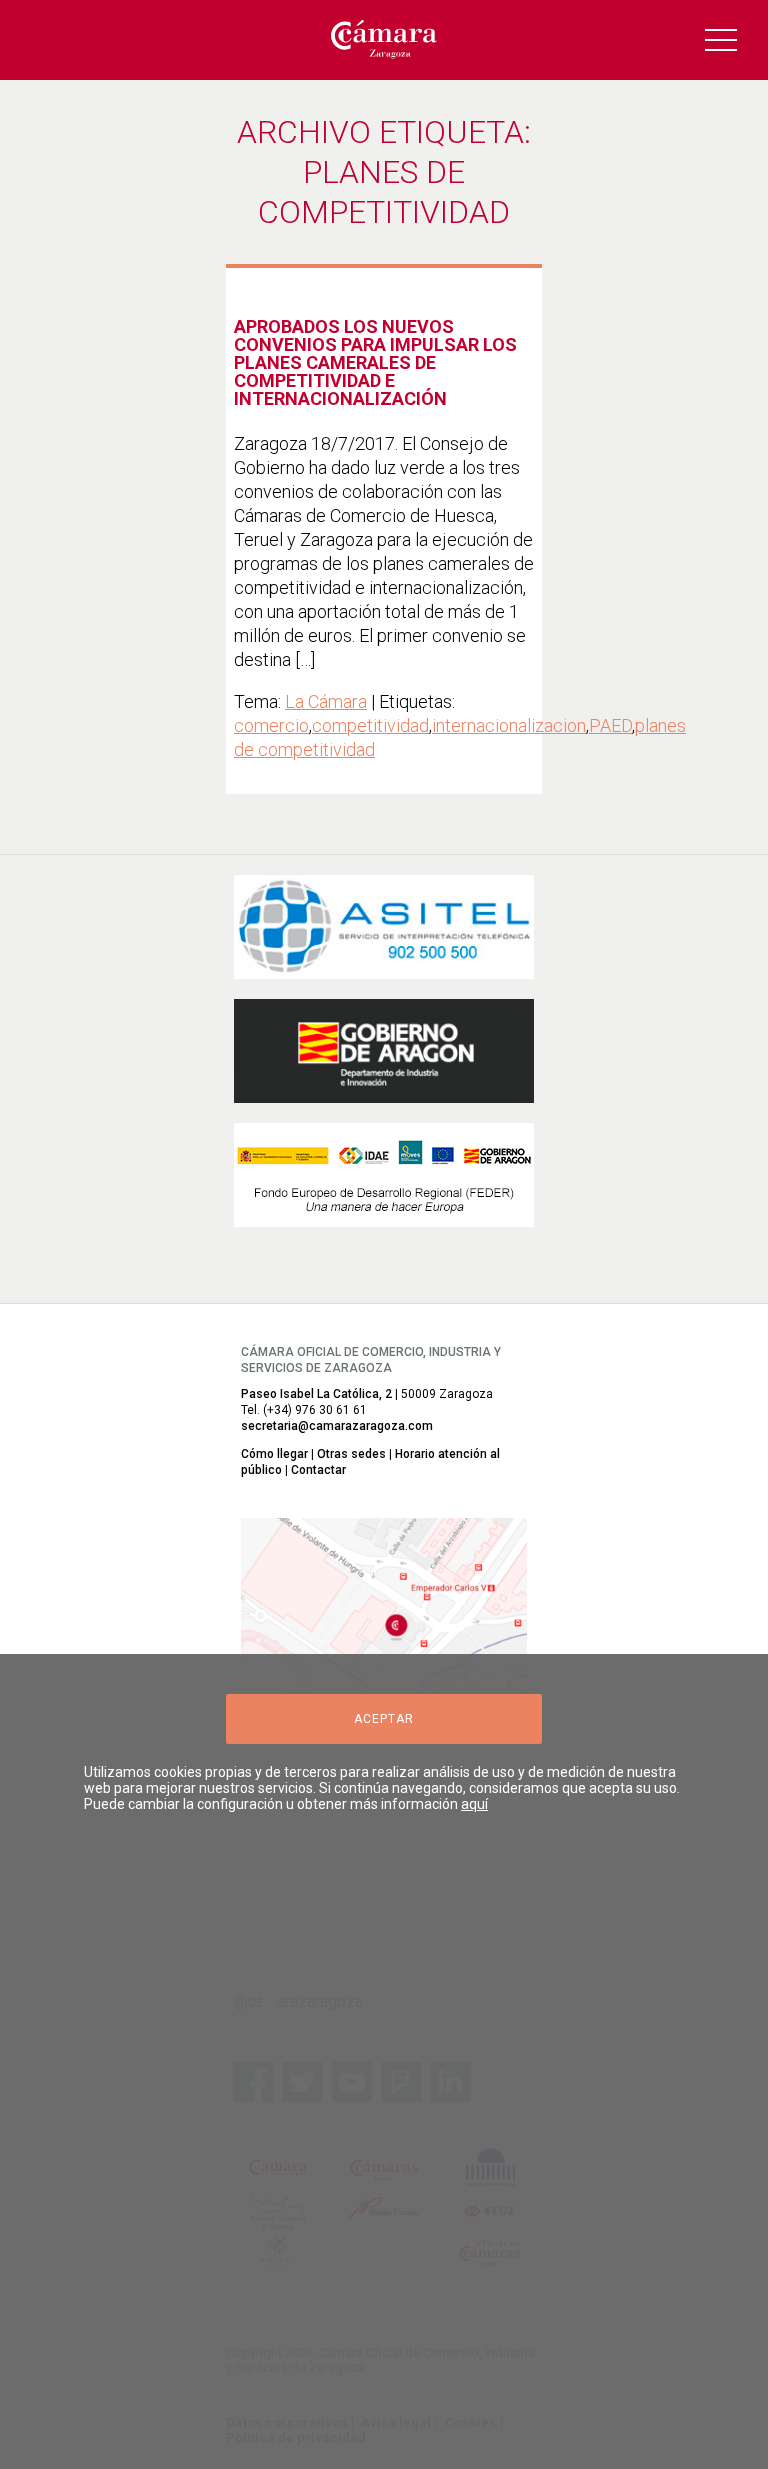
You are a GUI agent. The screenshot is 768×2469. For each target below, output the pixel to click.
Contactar (318, 1470)
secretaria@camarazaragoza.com (337, 1426)
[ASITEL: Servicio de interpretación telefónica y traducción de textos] (384, 927)
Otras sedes (351, 1454)
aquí (474, 1804)
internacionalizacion (509, 725)
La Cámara (326, 701)
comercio (271, 725)
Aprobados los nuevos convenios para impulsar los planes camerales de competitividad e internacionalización (375, 362)
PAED (610, 725)
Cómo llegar (274, 1454)
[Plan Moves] (384, 1175)
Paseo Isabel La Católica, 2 (316, 1394)
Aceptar (384, 1719)
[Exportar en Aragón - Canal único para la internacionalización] (384, 1051)
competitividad (370, 725)
